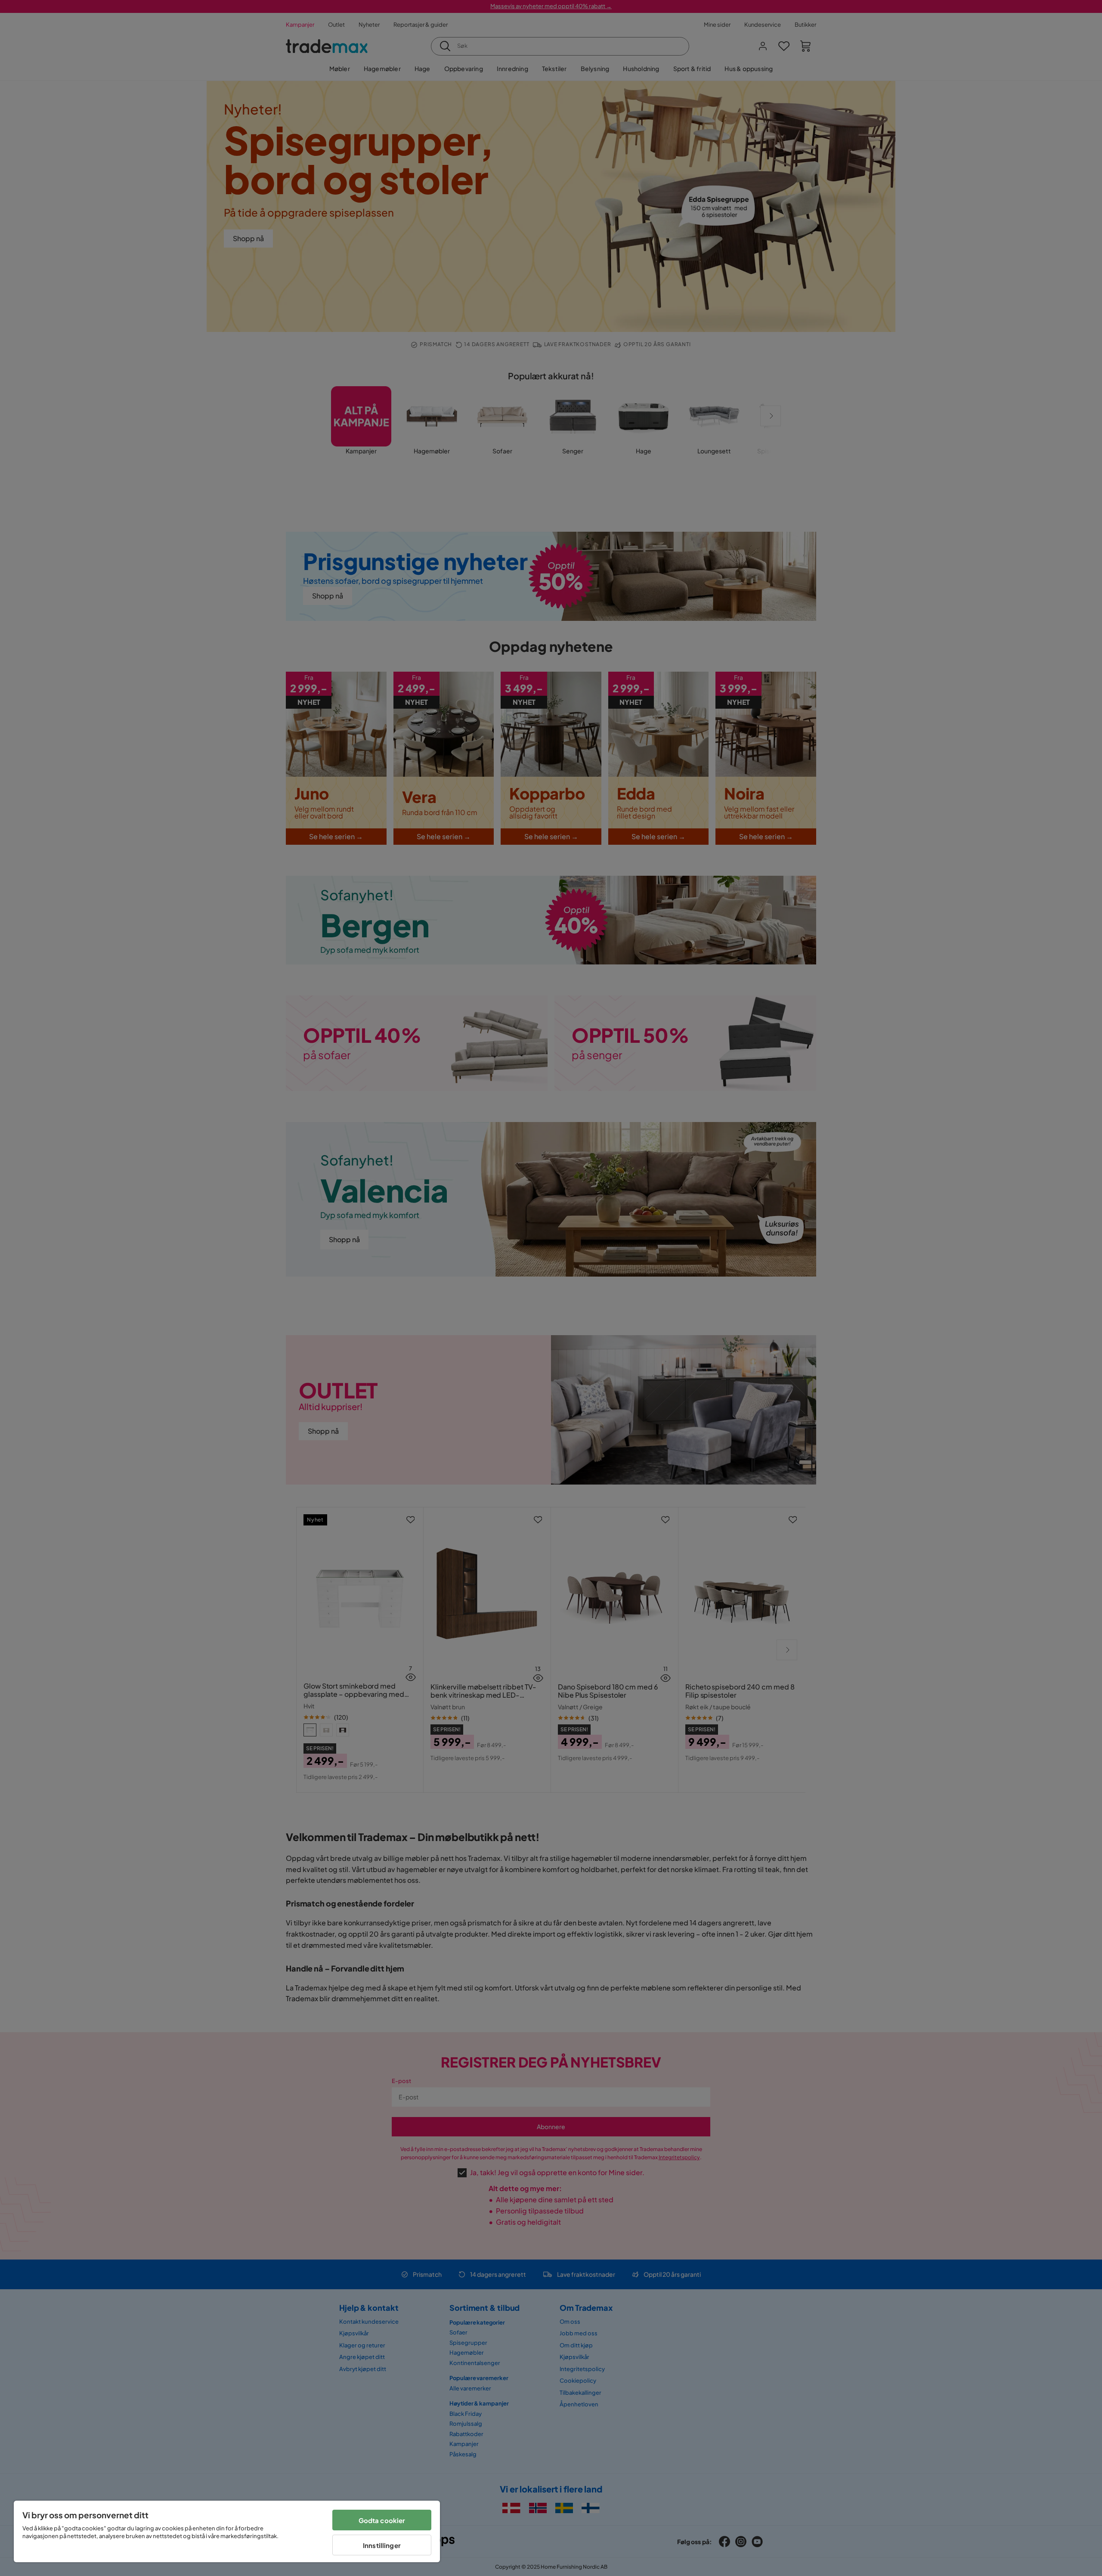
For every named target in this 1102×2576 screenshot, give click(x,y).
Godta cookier (382, 2520)
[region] (227, 2531)
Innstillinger (382, 2545)
